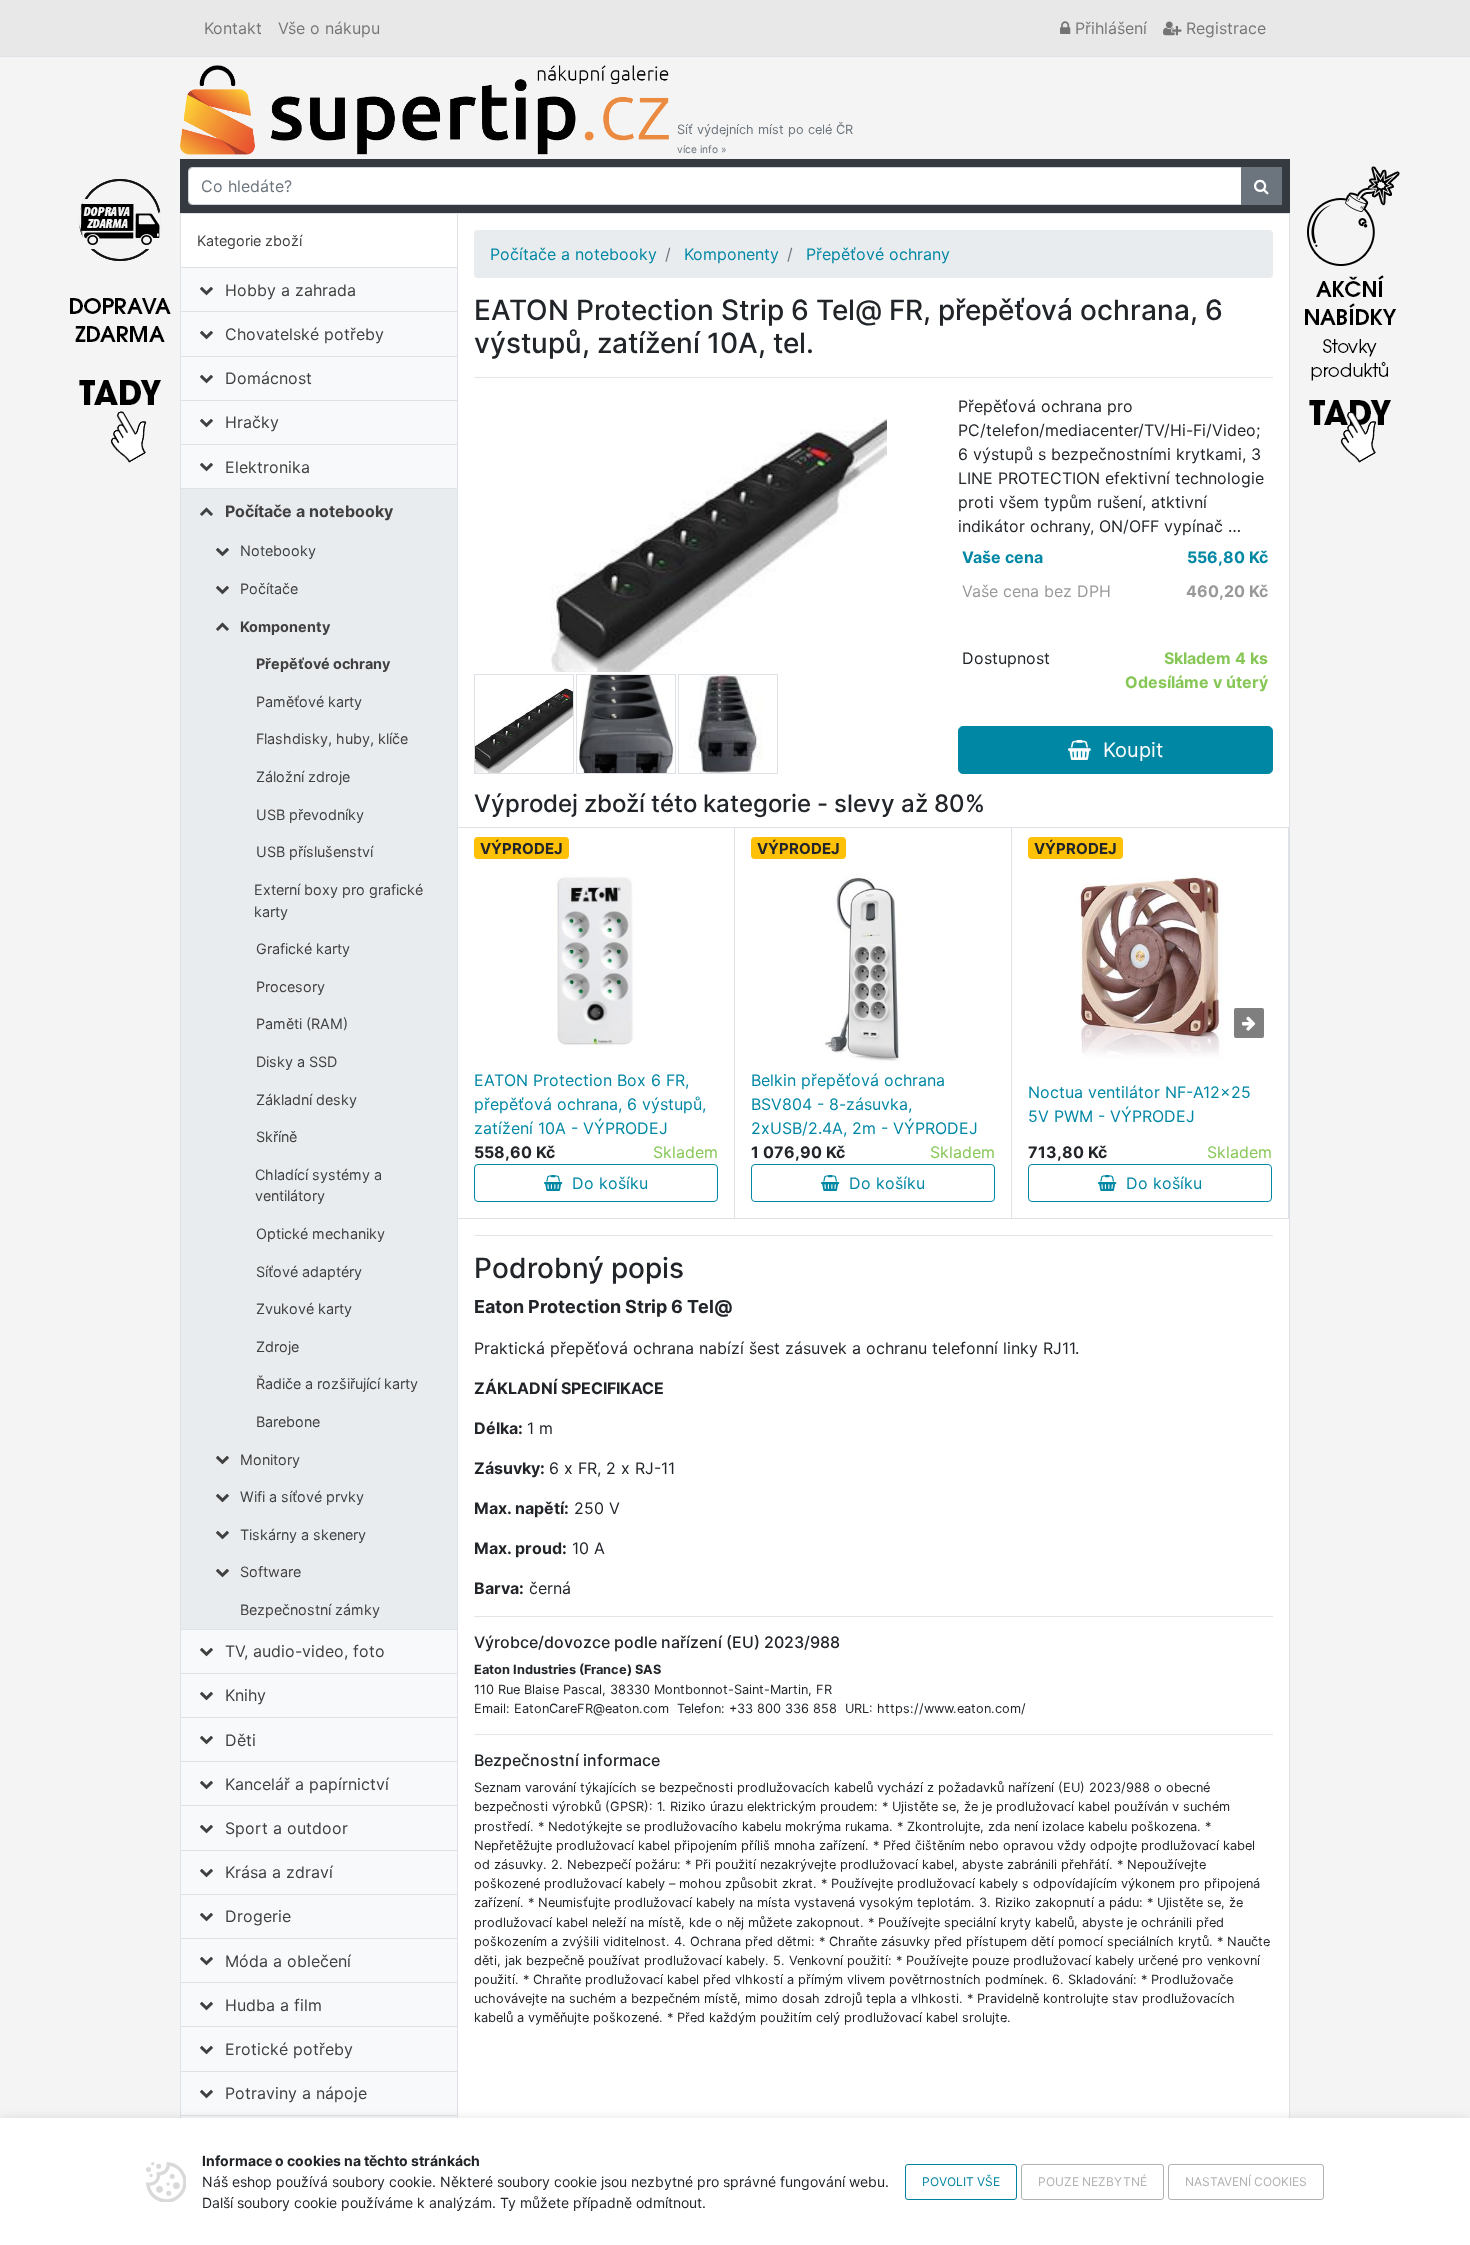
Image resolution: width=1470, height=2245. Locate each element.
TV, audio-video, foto (305, 1651)
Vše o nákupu (329, 28)
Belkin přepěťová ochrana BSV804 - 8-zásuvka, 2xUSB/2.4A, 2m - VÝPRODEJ (864, 1104)
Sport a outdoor (286, 1828)
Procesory (290, 986)
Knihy (245, 1695)
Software (270, 1571)
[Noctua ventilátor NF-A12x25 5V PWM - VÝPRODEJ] (1149, 968)
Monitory (270, 1459)
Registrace (1223, 28)
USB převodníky (310, 814)
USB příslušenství (314, 851)
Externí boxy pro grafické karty (338, 900)
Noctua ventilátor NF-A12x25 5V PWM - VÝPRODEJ (1139, 1104)
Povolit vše (961, 2181)
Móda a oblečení (288, 1961)
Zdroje (277, 1346)
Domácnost (268, 378)
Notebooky (278, 550)
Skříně (276, 1136)
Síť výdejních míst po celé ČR (765, 138)
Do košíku (605, 1183)
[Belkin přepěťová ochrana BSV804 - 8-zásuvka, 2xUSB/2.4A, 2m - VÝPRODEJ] (873, 968)
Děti (240, 1740)
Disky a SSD (296, 1061)
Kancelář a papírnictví (307, 1784)
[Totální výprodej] (1350, 309)
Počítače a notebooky (309, 511)
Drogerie (258, 1916)
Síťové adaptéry (309, 1271)
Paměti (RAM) (302, 1023)
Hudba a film (273, 2005)
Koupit (1127, 750)
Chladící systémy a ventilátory (318, 1185)
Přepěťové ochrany (323, 663)
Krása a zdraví (279, 1872)
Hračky (252, 422)
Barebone (288, 1421)
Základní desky (306, 1099)
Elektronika (267, 467)
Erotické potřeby (289, 2049)
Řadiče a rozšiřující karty (337, 1383)
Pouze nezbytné (1092, 2181)
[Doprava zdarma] (120, 309)
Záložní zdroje (303, 776)
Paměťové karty (309, 701)
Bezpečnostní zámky (310, 1609)
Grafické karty (303, 948)
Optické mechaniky (320, 1233)
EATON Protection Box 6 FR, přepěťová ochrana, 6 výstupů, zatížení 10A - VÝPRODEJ (590, 1104)
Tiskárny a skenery (303, 1534)
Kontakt (233, 28)
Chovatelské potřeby (304, 334)
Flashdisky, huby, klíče (332, 738)
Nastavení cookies (1246, 2181)
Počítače (269, 588)
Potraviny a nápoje (296, 2093)
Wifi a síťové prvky (302, 1496)
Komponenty (285, 626)
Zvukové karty (304, 1308)
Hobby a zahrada (290, 290)
